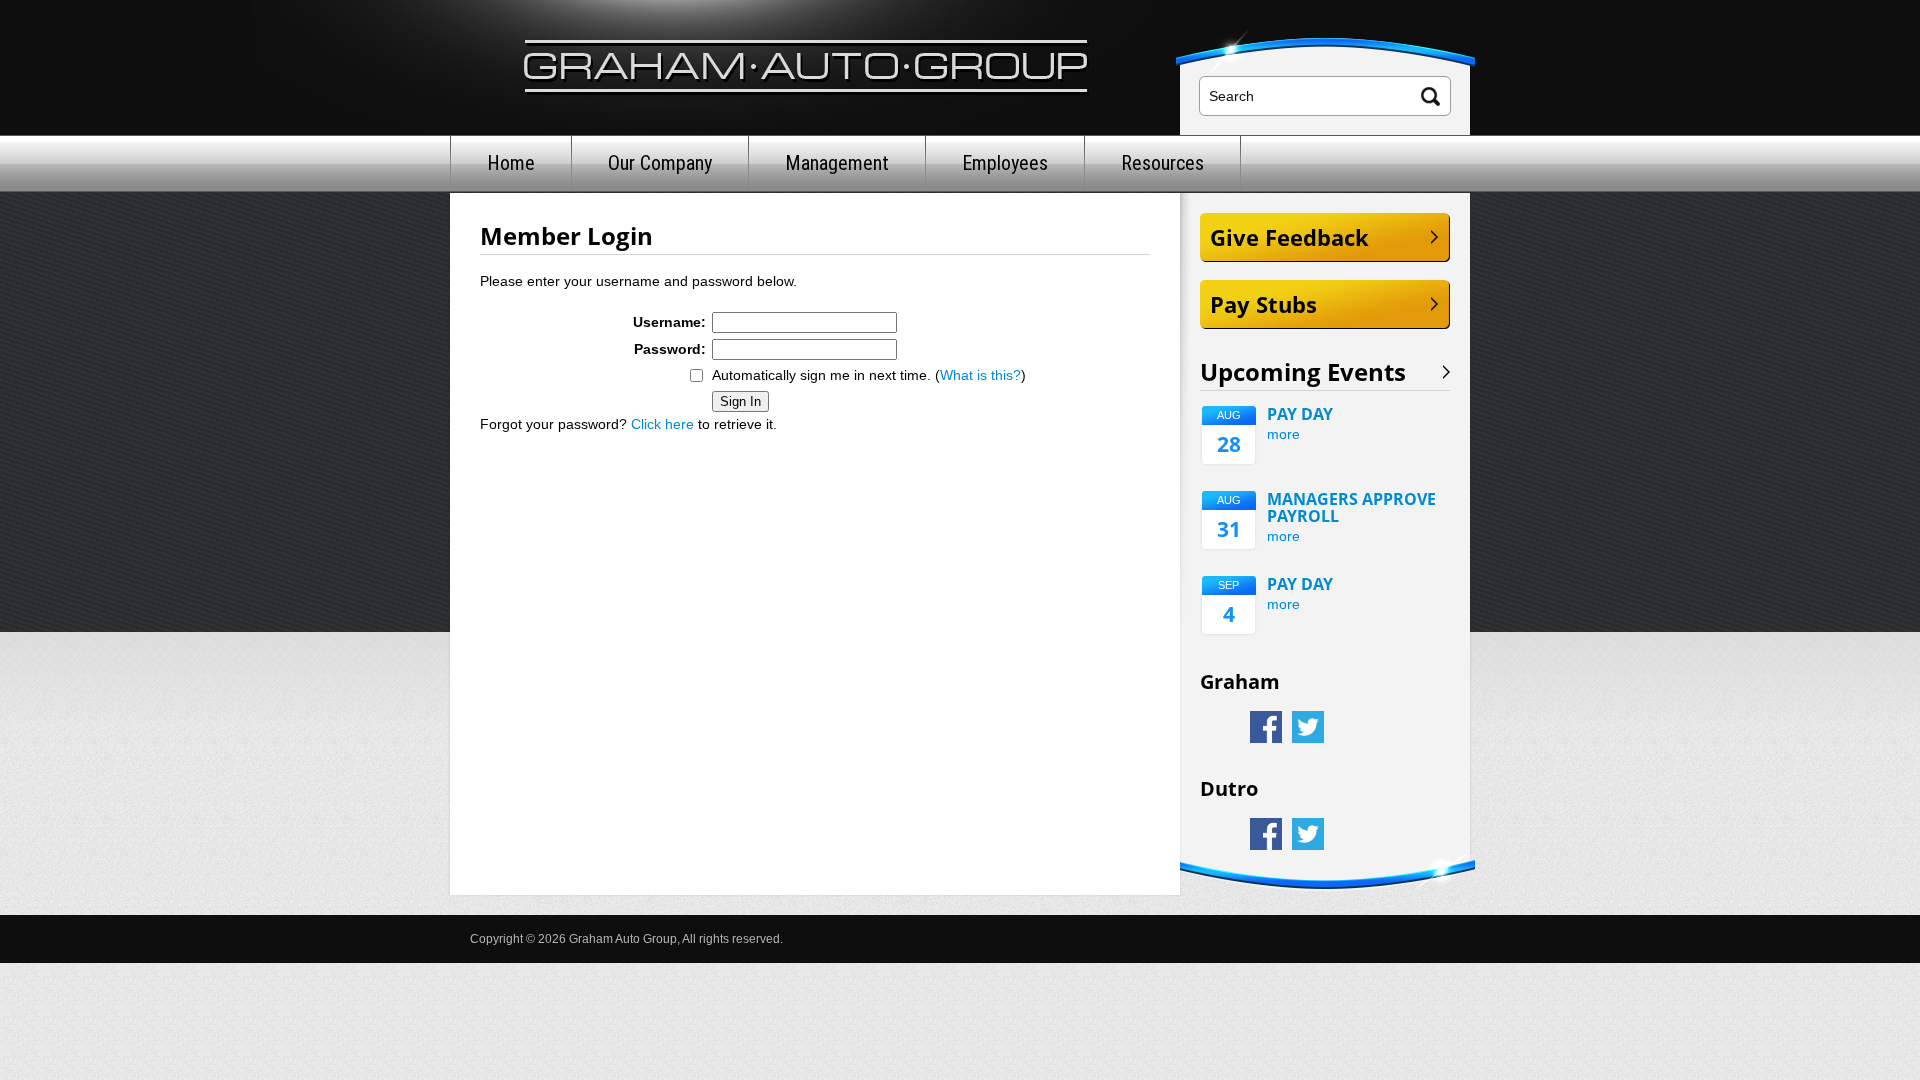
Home (511, 163)
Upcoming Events (1303, 372)
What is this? (980, 375)
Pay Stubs (1263, 304)
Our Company (660, 163)
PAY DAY (1300, 414)
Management (837, 163)
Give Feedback (1289, 237)
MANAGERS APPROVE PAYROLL (1351, 508)
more (1283, 434)
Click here (662, 424)
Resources (1162, 163)
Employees (1005, 163)
